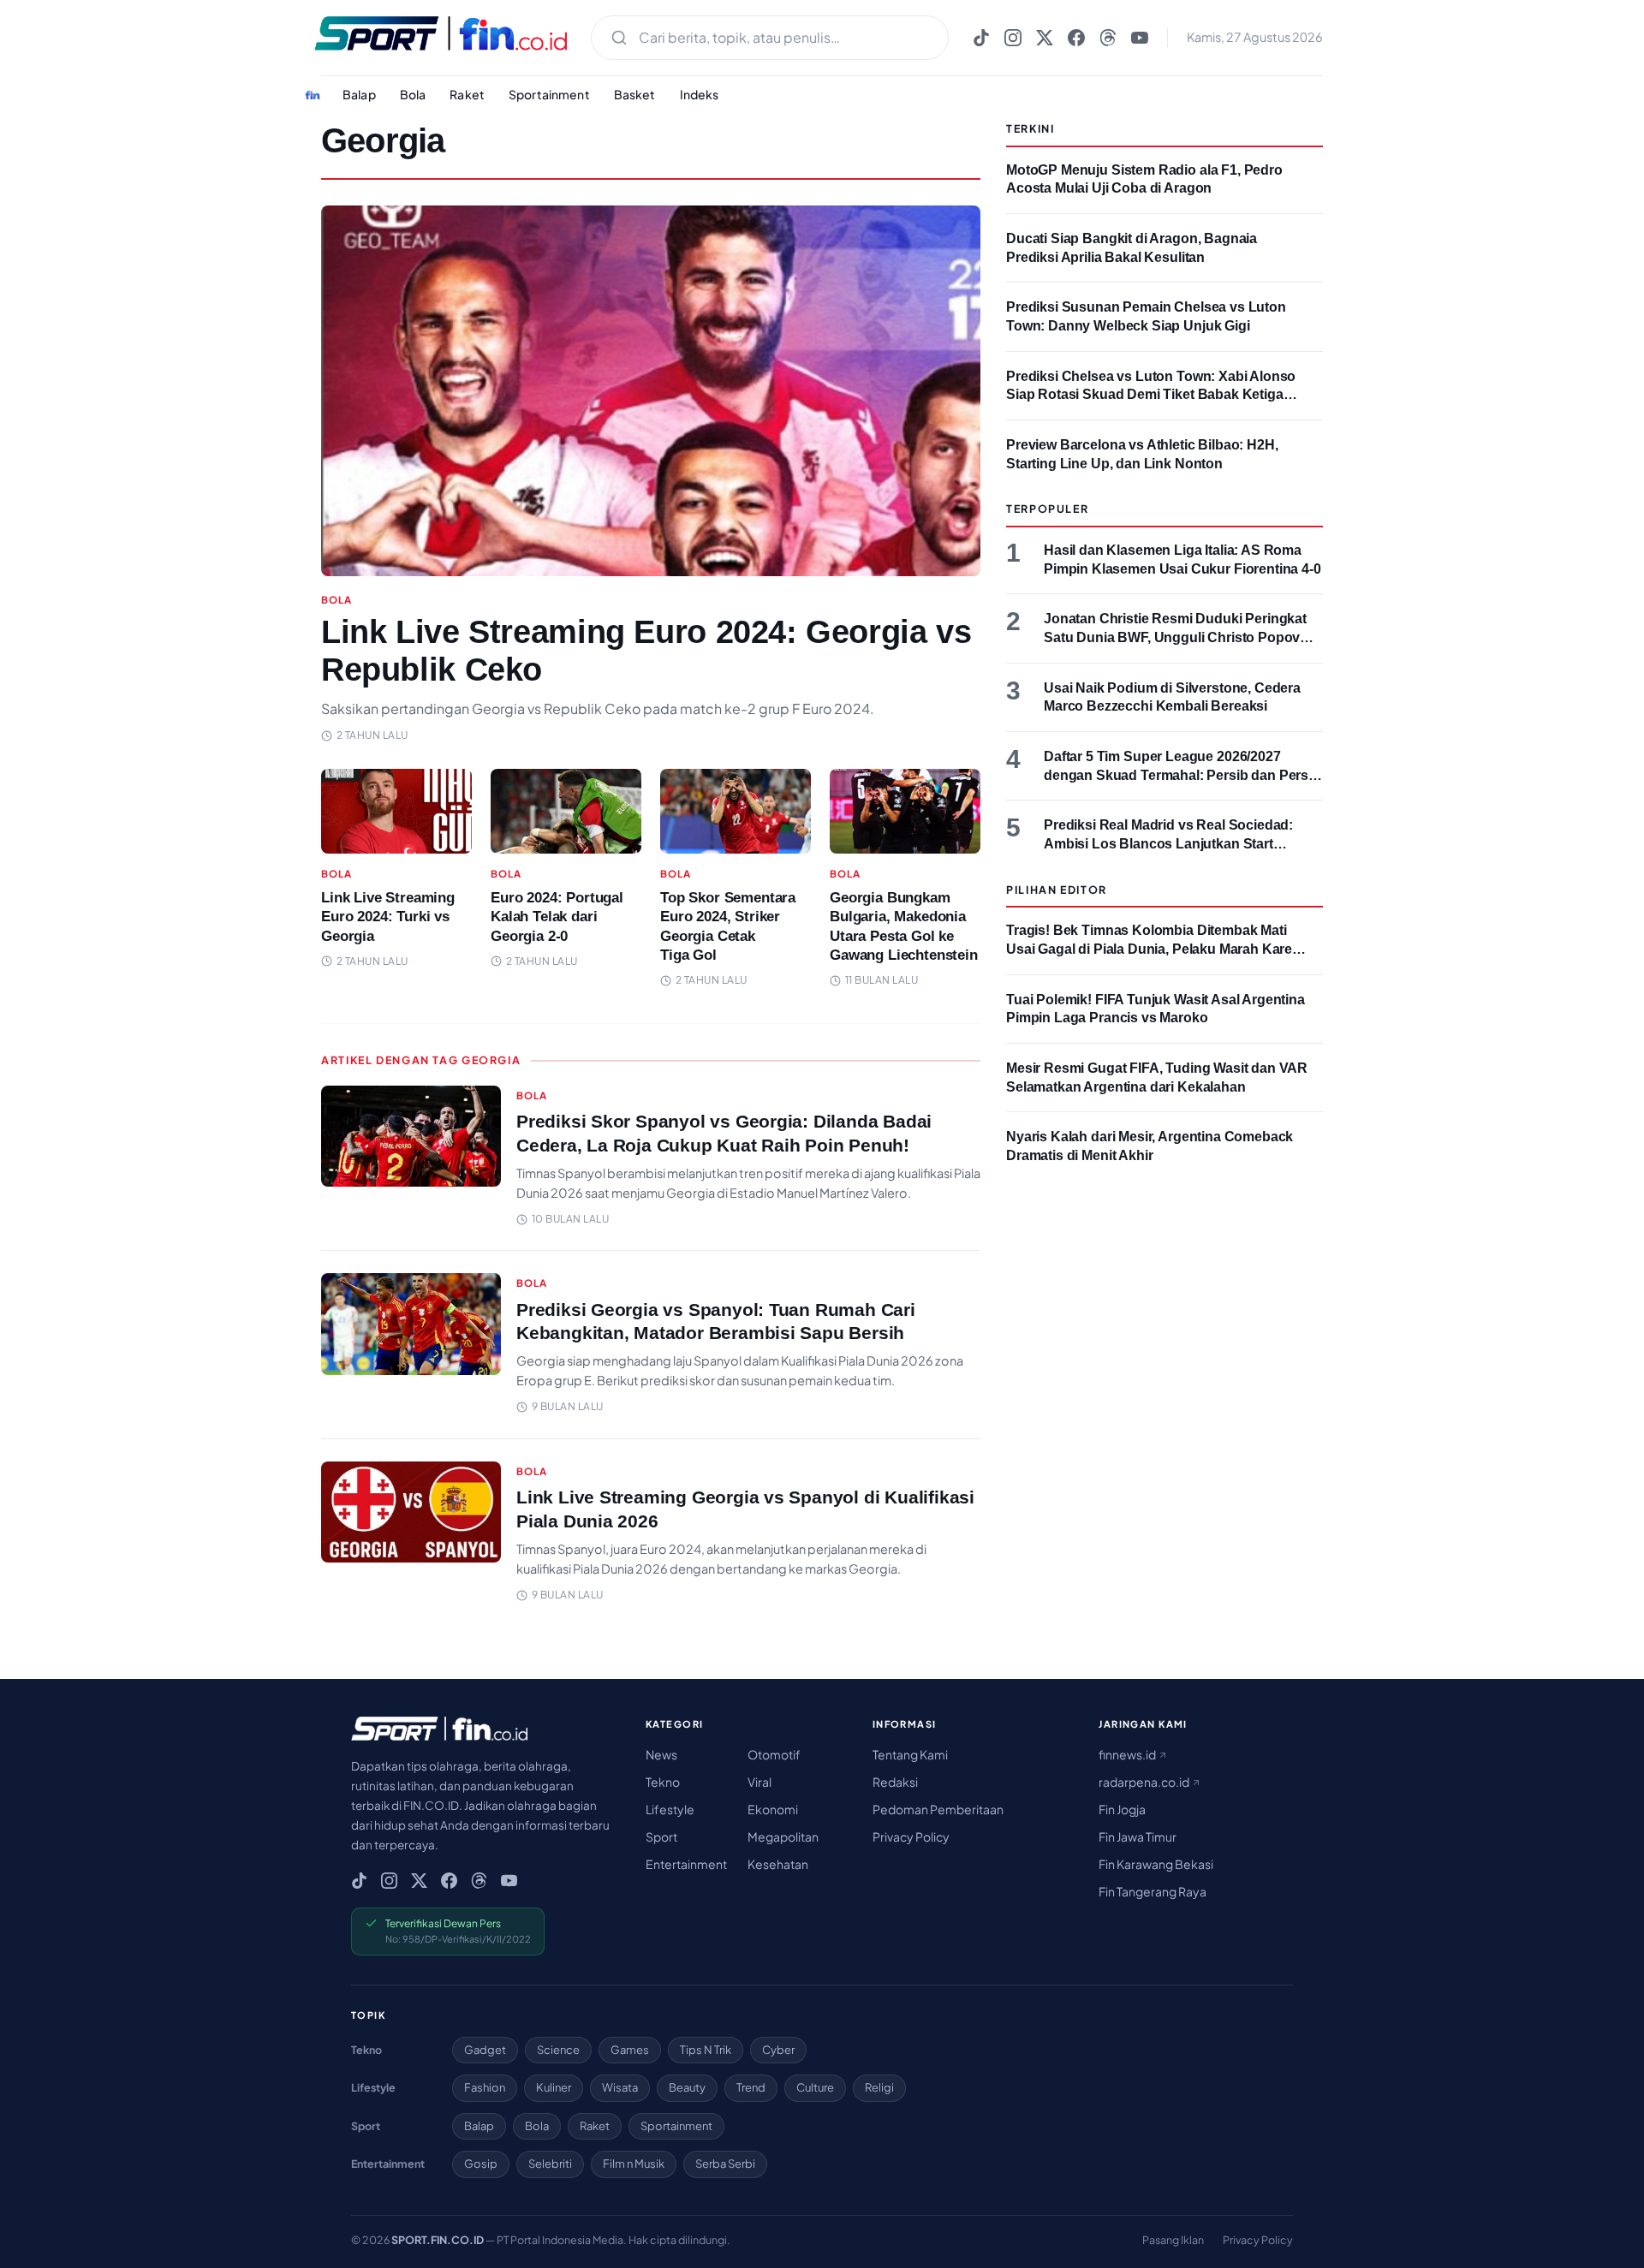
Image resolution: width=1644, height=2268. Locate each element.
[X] (1045, 38)
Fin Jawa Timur (1138, 1836)
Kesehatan (778, 1864)
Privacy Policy (911, 1836)
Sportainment (549, 94)
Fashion (485, 2087)
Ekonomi (773, 1809)
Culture (815, 2087)
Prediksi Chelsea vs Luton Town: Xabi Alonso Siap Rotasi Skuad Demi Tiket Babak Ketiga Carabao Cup (1151, 395)
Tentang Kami (910, 1754)
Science (558, 2050)
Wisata (620, 2087)
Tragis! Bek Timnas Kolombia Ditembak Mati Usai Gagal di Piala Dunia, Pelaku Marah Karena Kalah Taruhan (1157, 949)
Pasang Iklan (1173, 2240)
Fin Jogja (1122, 1809)
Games (630, 2050)
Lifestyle (670, 1809)
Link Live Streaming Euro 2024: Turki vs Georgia (388, 917)
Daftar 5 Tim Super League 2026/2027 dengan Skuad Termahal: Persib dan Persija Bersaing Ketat (1183, 775)
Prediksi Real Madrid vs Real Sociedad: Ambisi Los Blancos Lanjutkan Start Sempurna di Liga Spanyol (1168, 843)
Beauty (687, 2087)
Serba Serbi (725, 2164)
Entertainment (686, 1864)
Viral (759, 1782)
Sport (661, 1836)
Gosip (481, 2164)
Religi (879, 2087)
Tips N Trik (706, 2050)
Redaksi (895, 1782)
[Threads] (1108, 38)
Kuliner (554, 2087)
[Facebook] (1076, 38)
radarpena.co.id (1145, 1782)
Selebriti (550, 2164)
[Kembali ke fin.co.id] (313, 95)
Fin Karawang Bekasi (1156, 1864)
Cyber (778, 2050)
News (661, 1754)
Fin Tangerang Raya (1153, 1891)
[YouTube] (1140, 38)
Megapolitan (783, 1836)
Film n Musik (634, 2164)
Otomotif (774, 1754)
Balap (359, 94)
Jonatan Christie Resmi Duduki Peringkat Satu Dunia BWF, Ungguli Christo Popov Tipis (1175, 637)
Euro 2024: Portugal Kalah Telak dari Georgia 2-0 (557, 917)
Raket (467, 94)
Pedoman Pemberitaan (938, 1809)
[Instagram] (1013, 38)
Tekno (663, 1782)
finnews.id (1128, 1754)
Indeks (700, 94)
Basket (635, 94)
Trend (751, 2087)
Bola (413, 94)
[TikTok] (981, 38)
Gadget (485, 2050)
